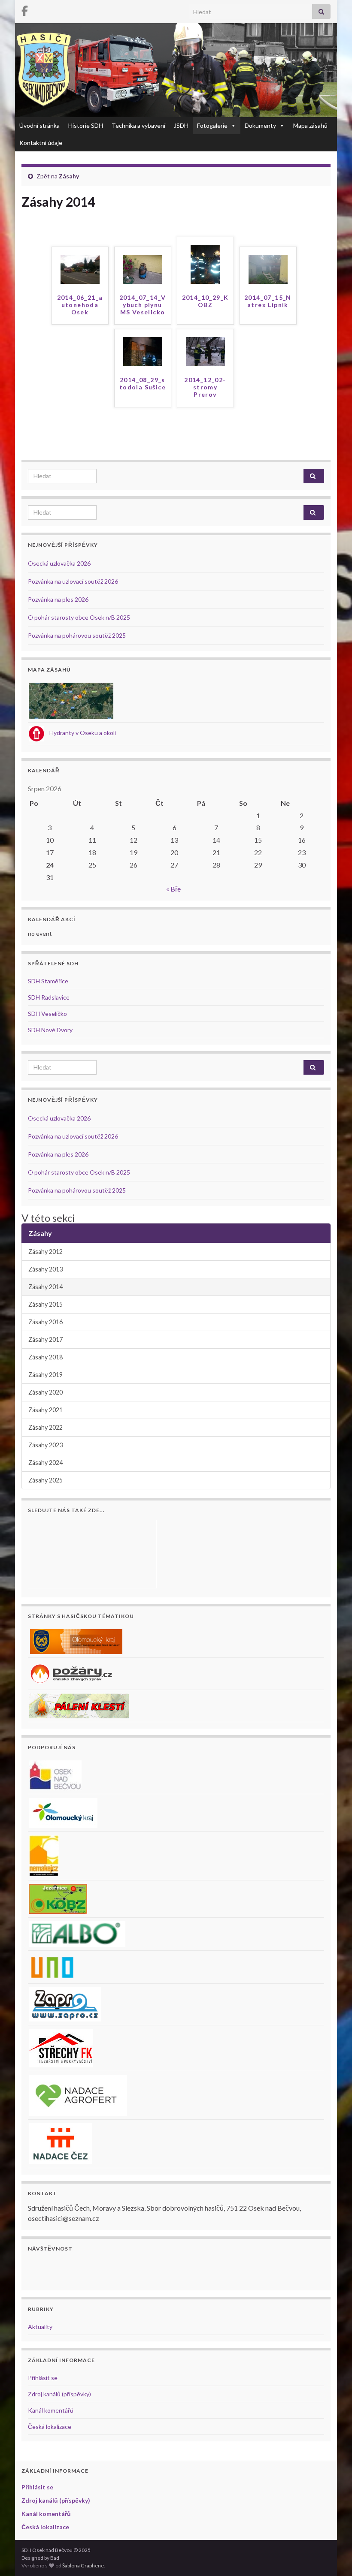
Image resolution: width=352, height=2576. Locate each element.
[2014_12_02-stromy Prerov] (205, 351)
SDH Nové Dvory (50, 1030)
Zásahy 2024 (46, 1463)
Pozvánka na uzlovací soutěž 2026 (73, 581)
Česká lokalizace (50, 2427)
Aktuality (40, 2327)
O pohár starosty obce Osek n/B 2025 (79, 617)
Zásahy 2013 (46, 1269)
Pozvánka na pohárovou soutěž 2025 (77, 635)
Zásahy (69, 176)
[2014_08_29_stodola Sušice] (143, 351)
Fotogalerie (212, 125)
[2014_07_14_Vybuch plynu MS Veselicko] (143, 268)
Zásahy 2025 (46, 1480)
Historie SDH (86, 125)
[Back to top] (333, 2557)
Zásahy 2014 (46, 1287)
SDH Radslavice (49, 997)
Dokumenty (260, 125)
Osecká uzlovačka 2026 (59, 563)
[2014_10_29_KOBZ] (205, 263)
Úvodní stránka (39, 125)
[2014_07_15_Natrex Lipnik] (268, 268)
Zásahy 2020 (46, 1392)
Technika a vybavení (138, 125)
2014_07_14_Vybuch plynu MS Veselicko (143, 305)
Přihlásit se (43, 2378)
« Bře (173, 889)
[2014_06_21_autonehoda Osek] (80, 268)
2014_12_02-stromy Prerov (205, 387)
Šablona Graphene (83, 2565)
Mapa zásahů (310, 125)
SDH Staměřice (48, 981)
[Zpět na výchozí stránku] (176, 70)
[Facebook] (25, 9)
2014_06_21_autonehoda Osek (80, 305)
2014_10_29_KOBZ (205, 301)
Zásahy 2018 (46, 1357)
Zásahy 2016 (46, 1322)
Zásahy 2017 (46, 1339)
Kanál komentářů (51, 2410)
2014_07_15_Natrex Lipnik (268, 301)
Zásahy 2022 (46, 1427)
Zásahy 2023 (46, 1445)
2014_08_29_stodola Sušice (143, 383)
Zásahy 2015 (46, 1304)
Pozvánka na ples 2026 (58, 599)
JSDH (181, 125)
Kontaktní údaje (41, 143)
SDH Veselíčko (47, 1014)
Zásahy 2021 (46, 1410)
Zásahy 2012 (46, 1252)
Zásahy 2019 (46, 1375)
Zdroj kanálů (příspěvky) (59, 2394)
